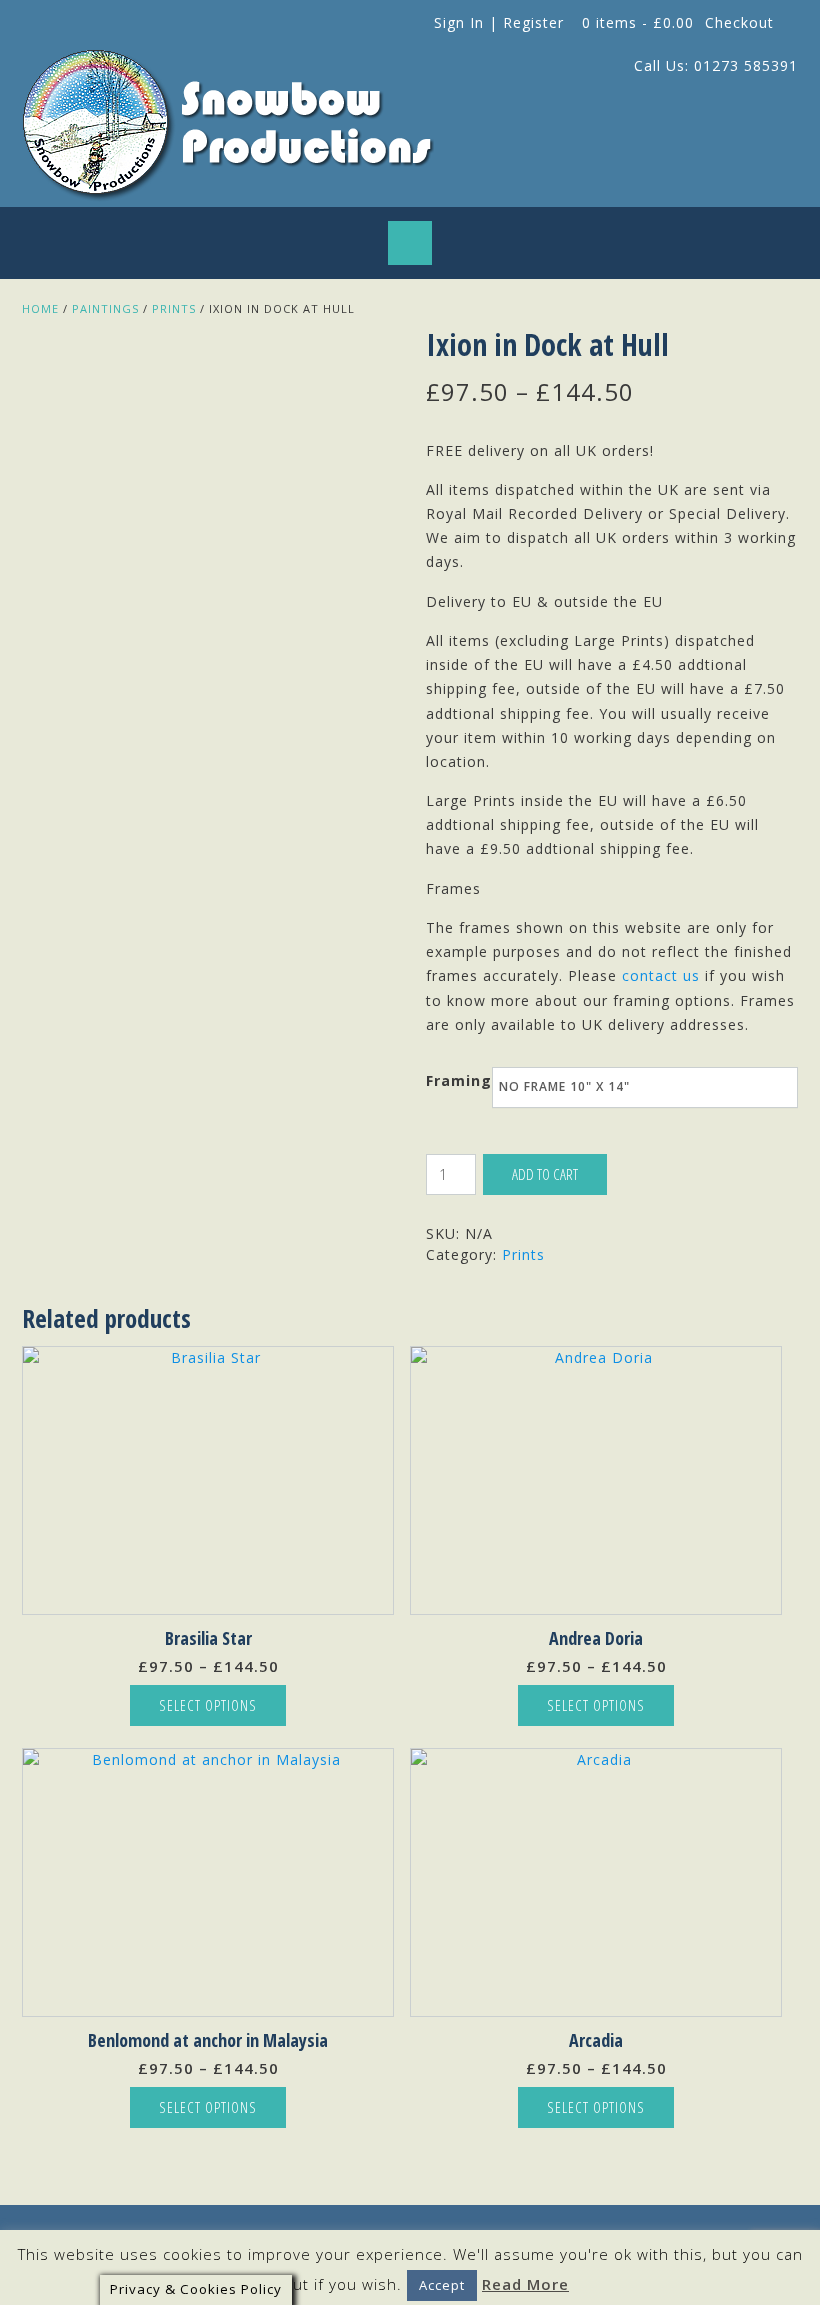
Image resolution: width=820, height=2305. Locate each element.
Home (40, 308)
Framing (459, 1080)
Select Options (208, 1705)
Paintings (105, 308)
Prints (174, 308)
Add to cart (545, 1174)
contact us (661, 975)
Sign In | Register (499, 22)
